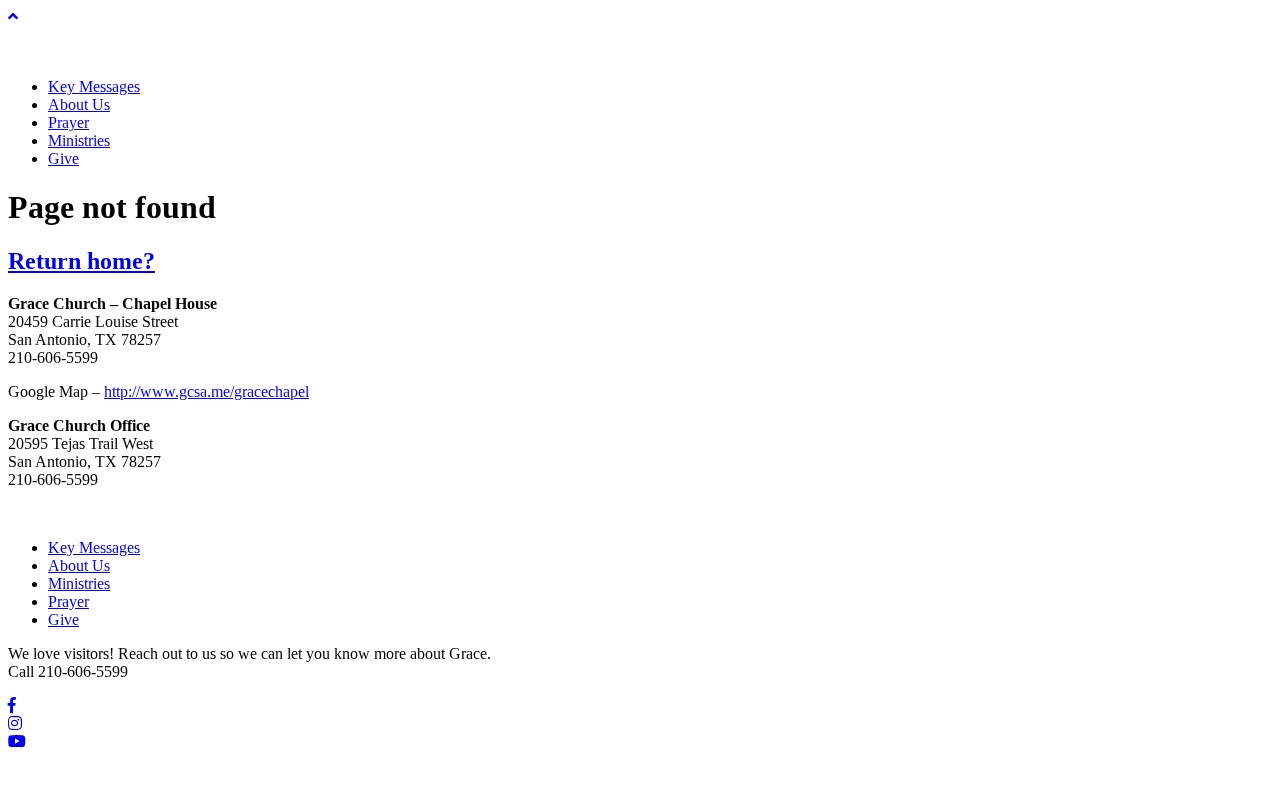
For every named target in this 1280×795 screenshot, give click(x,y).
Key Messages (94, 86)
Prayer (68, 122)
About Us (79, 104)
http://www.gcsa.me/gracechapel (206, 391)
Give (63, 158)
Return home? (81, 261)
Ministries (79, 140)
